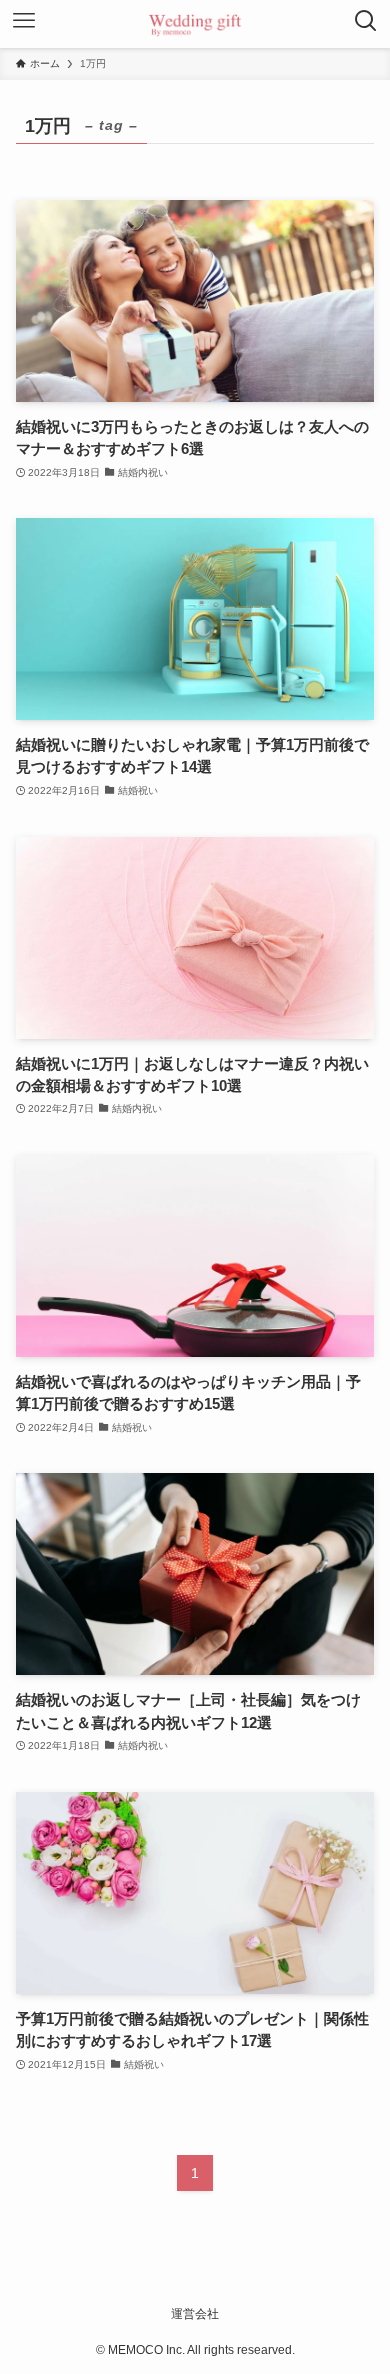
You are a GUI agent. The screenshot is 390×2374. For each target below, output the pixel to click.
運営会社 (195, 2313)
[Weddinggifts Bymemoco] (195, 24)
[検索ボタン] (366, 24)
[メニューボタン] (24, 24)
